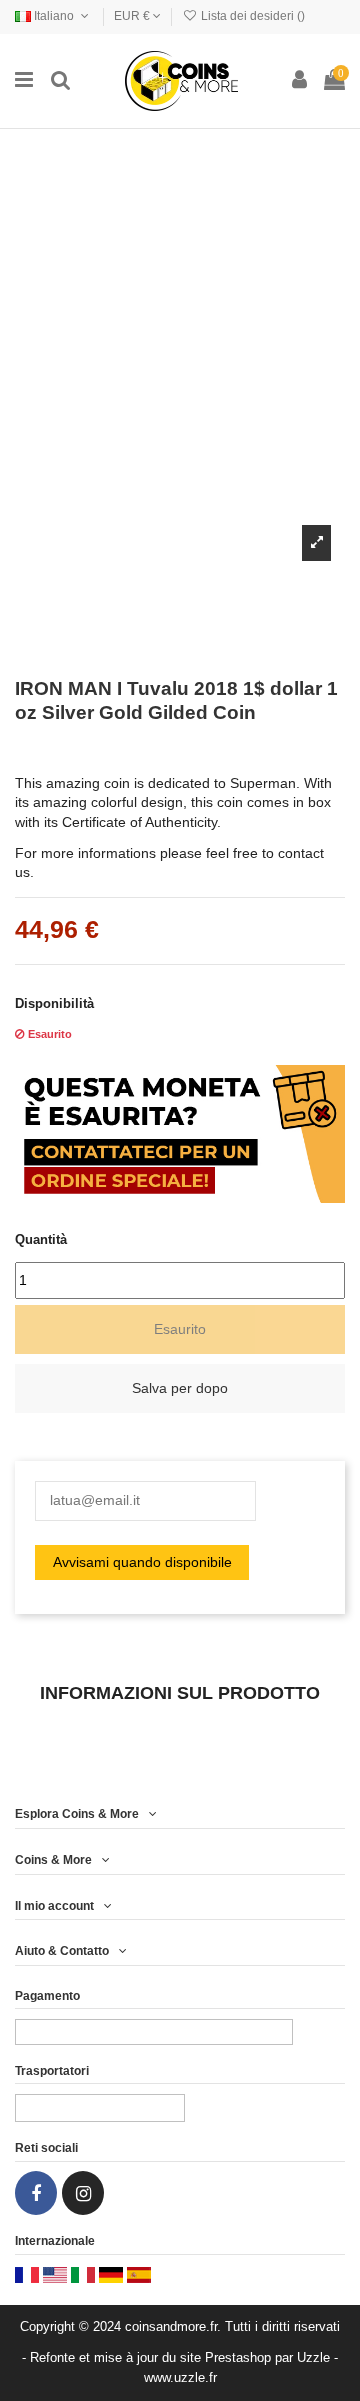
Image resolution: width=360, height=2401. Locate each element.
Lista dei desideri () (251, 16)
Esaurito (180, 1329)
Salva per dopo (180, 1388)
